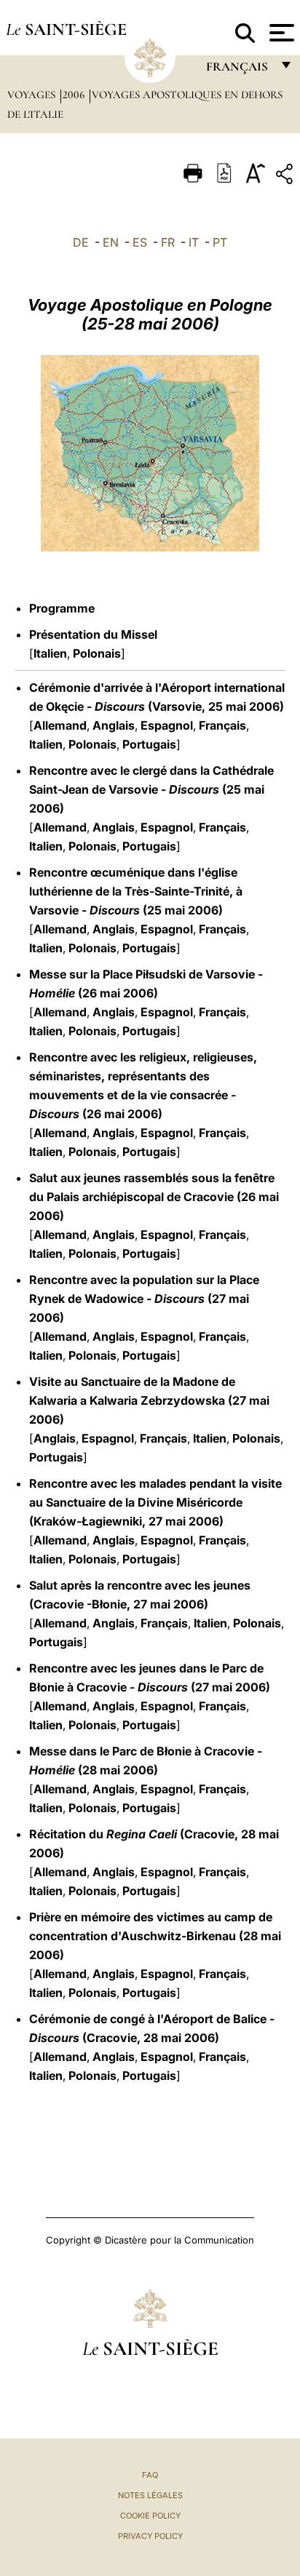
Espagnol (167, 725)
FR (168, 242)
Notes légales (150, 2495)
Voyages (33, 95)
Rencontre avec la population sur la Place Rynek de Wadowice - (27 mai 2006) (144, 1299)
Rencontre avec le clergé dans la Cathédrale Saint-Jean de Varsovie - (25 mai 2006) (151, 789)
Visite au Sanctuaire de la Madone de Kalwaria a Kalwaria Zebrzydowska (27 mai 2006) (149, 1400)
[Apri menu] (280, 33)
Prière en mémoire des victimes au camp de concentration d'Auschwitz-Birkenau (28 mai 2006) (155, 1936)
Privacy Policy (150, 2536)
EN (111, 242)
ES (140, 242)
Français (222, 725)
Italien (50, 653)
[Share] (286, 176)
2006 (75, 95)
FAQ (150, 2475)
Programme (62, 608)
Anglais (114, 725)
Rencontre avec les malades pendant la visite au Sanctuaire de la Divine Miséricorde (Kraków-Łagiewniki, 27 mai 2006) (155, 1502)
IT (194, 242)
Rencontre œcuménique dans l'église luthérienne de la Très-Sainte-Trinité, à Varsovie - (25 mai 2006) (136, 891)
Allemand (60, 725)
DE (81, 242)
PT (220, 242)
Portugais (149, 744)
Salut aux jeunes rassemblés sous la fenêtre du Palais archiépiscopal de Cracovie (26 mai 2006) (154, 1197)
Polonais (97, 653)
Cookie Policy (150, 2516)
